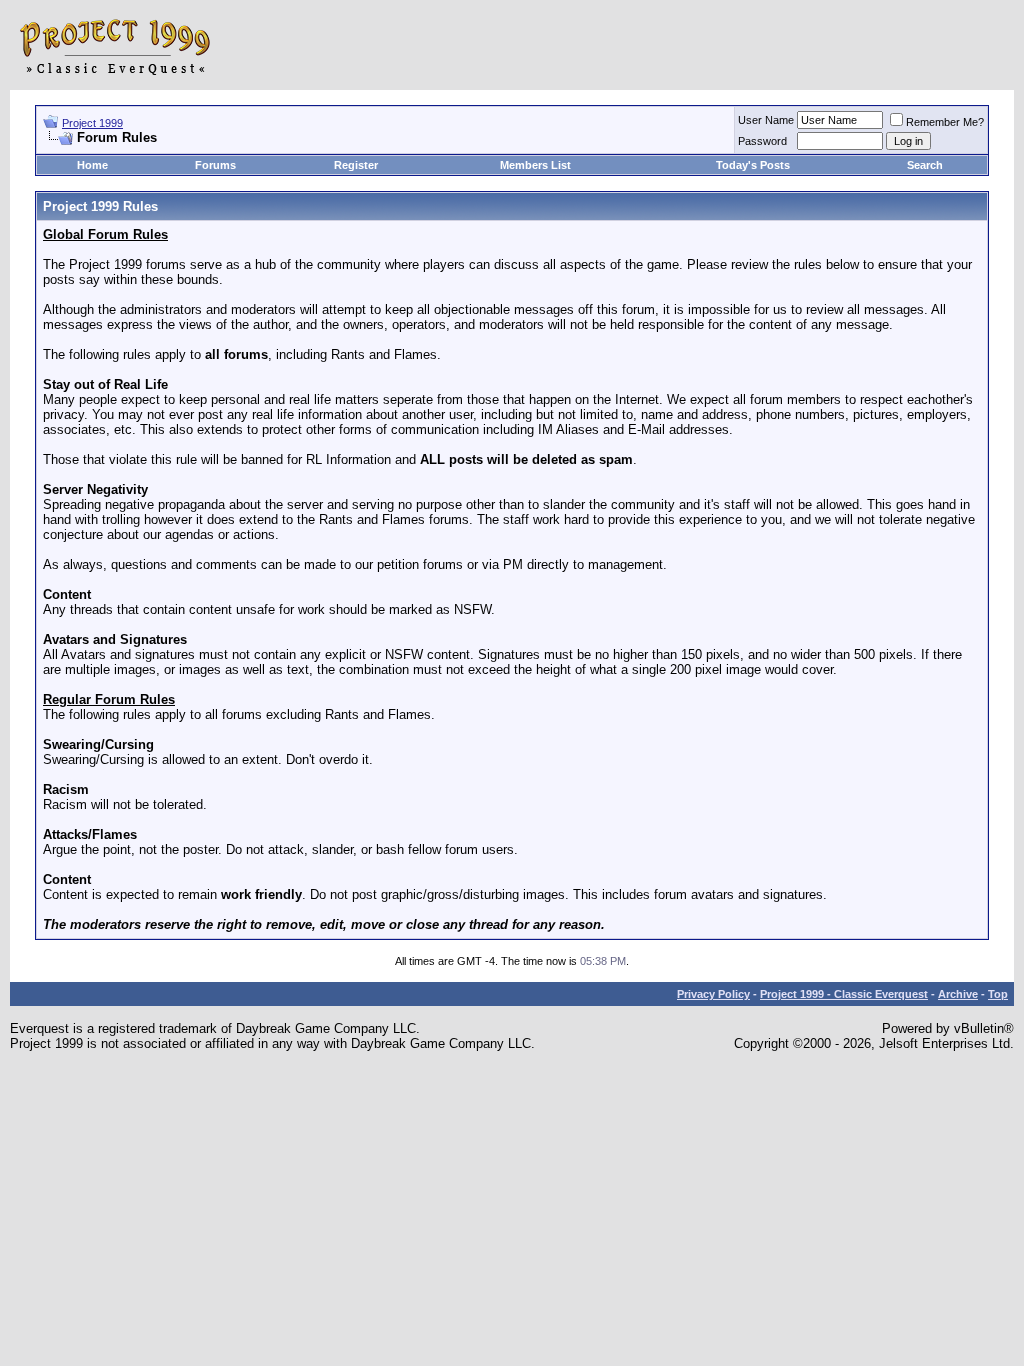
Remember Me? (945, 122)
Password (762, 141)
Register (356, 165)
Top (998, 994)
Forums (215, 165)
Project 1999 (92, 123)
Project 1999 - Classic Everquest (844, 994)
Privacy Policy (713, 994)
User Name (766, 120)
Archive (958, 994)
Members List (535, 165)
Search (925, 165)
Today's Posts (753, 165)
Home (92, 165)
